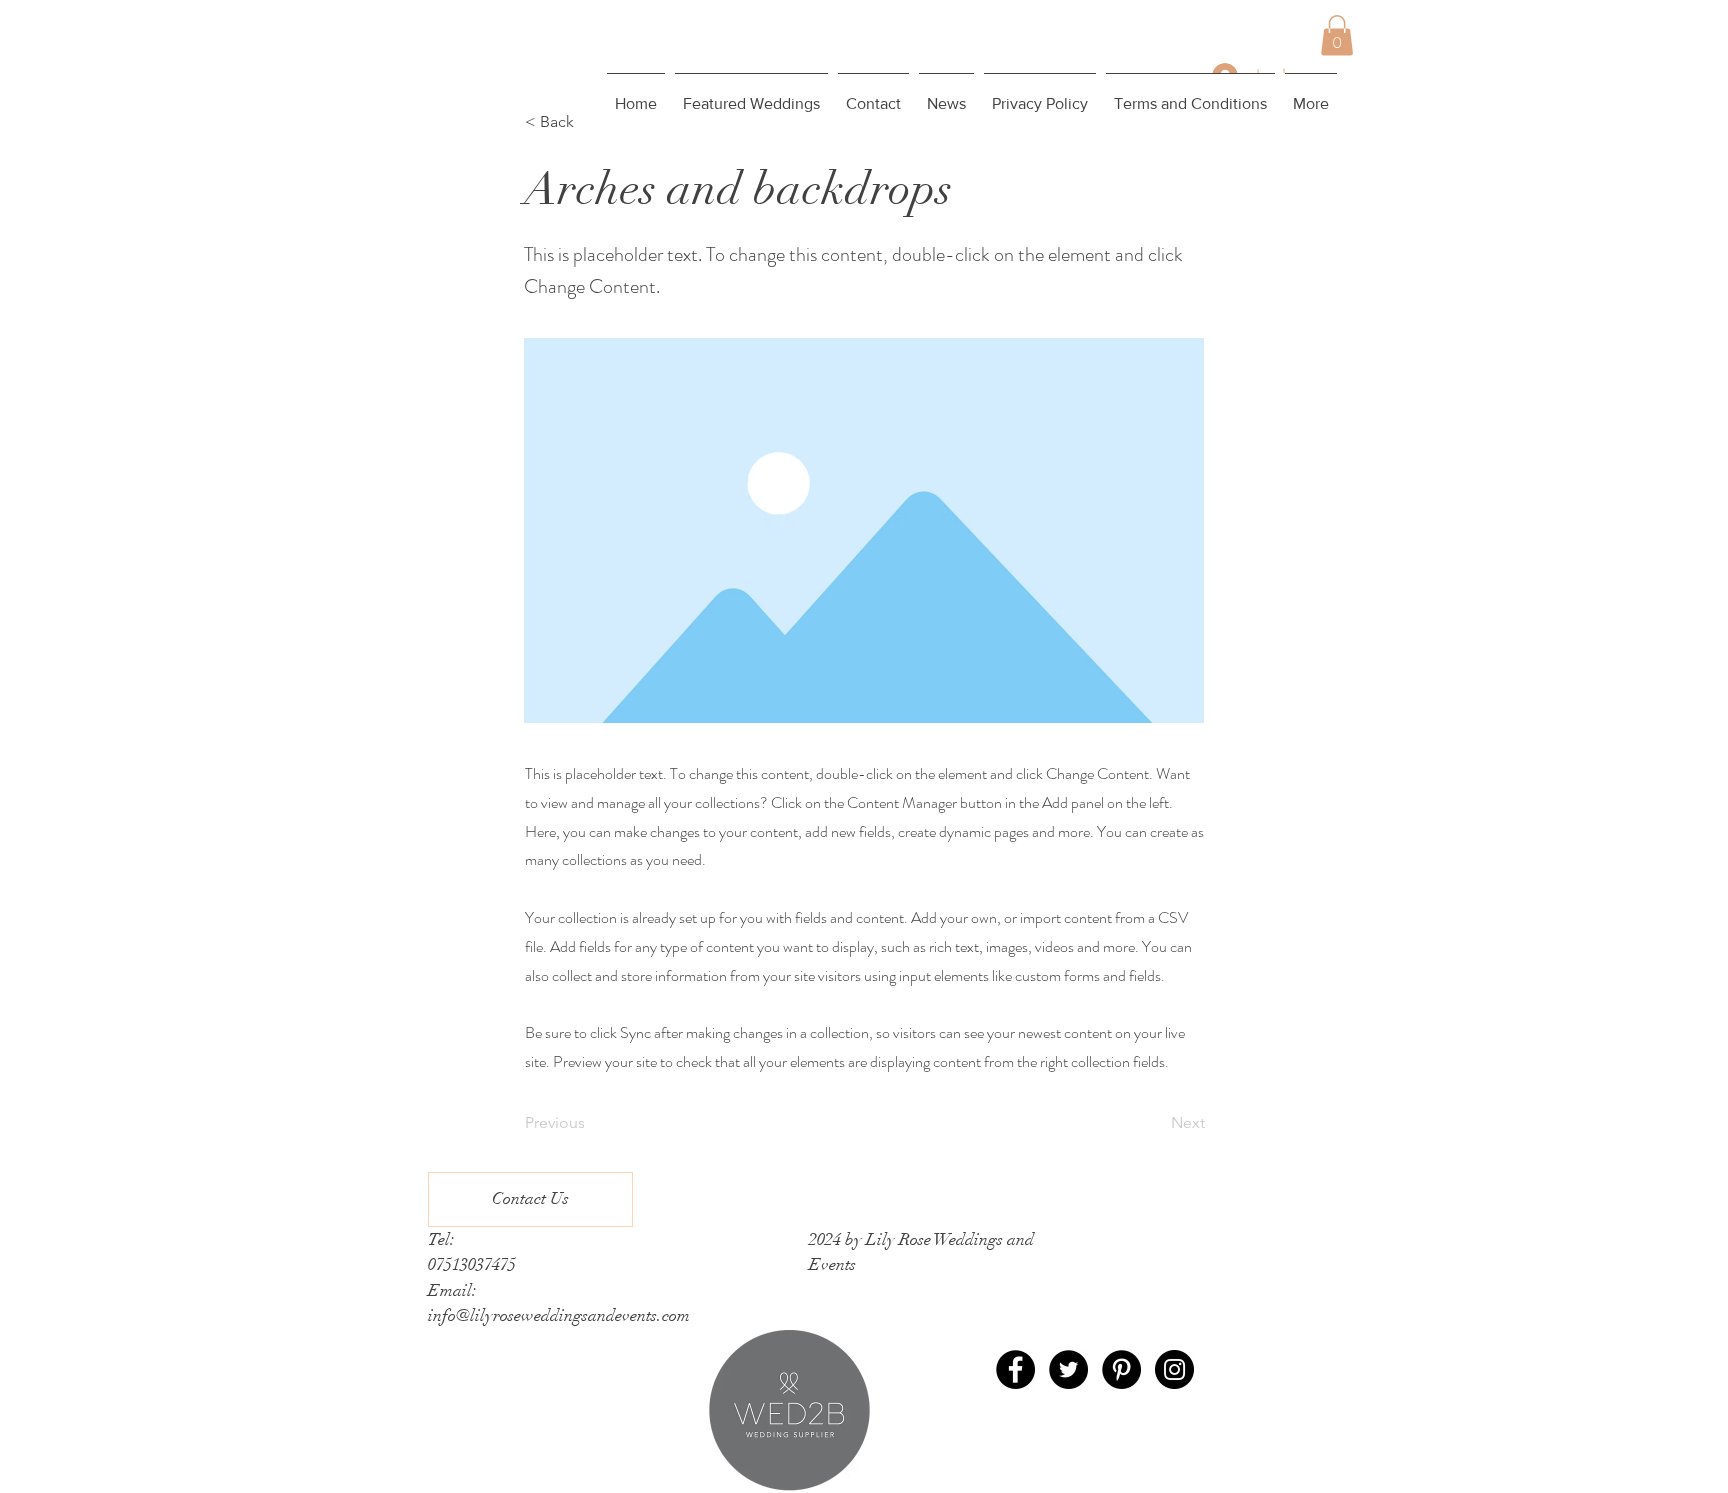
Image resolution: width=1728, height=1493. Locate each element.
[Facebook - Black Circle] (1015, 1369)
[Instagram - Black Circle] (1174, 1369)
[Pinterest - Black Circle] (1121, 1369)
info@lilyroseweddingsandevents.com (559, 1315)
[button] (1337, 35)
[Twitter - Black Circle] (1068, 1369)
